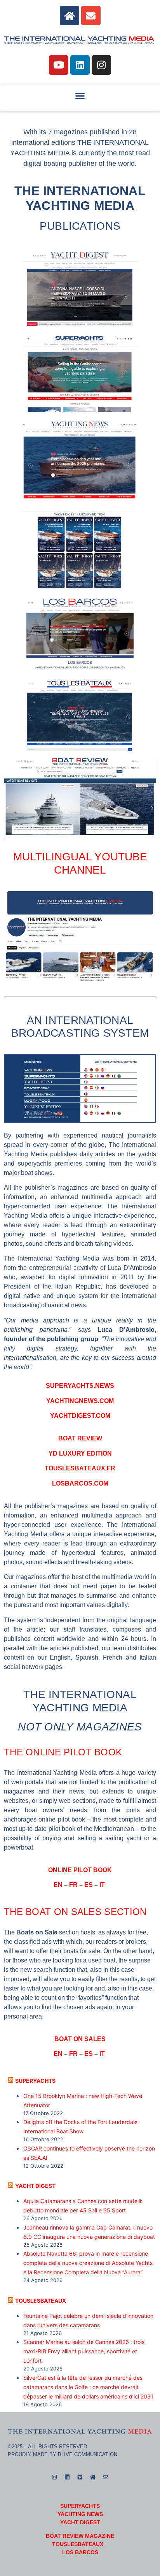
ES (89, 1885)
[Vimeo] (80, 2477)
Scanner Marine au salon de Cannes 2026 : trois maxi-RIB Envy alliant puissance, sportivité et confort (84, 2351)
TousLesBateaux (41, 2301)
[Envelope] (91, 16)
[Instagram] (101, 65)
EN (58, 1885)
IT (103, 1885)
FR (73, 1885)
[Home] (70, 16)
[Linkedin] (80, 65)
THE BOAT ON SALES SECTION (75, 1912)
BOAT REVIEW (80, 1438)
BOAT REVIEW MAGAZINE (80, 2536)
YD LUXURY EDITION (80, 1453)
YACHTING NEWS (80, 2514)
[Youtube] (59, 65)
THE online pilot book (63, 1752)
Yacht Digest (35, 2186)
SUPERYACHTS (35, 2081)
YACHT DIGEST (80, 2522)
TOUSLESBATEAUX (78, 2544)
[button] (80, 96)
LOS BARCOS (80, 2552)
